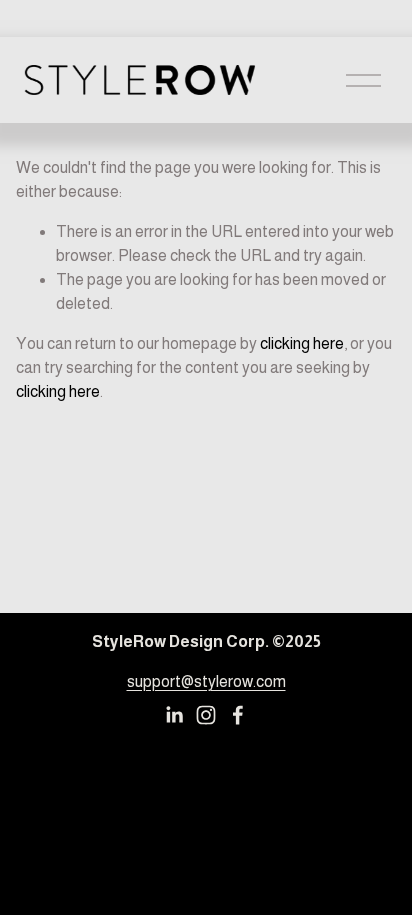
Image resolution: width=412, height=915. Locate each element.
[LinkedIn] (174, 715)
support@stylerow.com (206, 681)
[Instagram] (206, 715)
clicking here (302, 343)
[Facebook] (238, 715)
